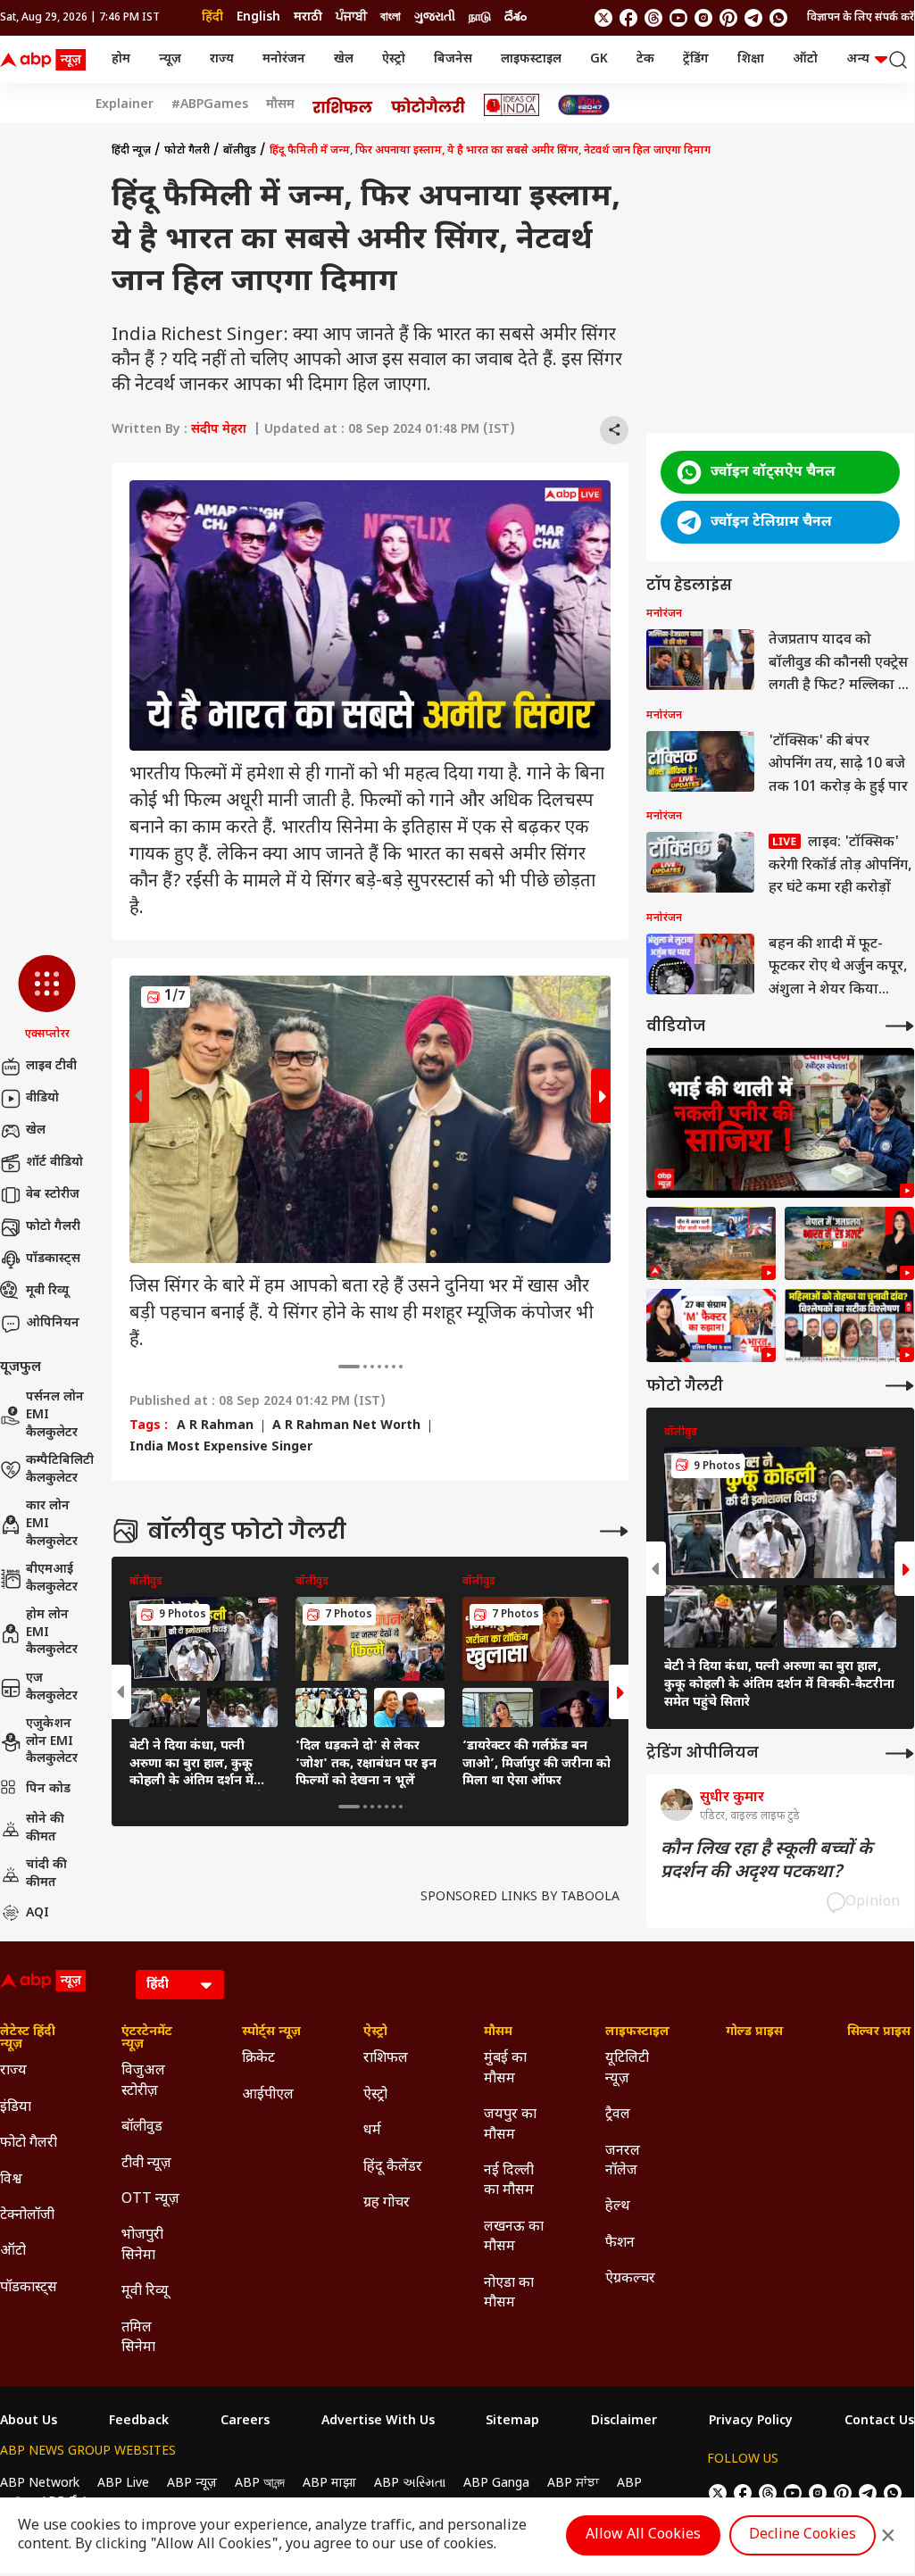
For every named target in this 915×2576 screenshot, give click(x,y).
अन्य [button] (858, 59)
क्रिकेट (258, 2059)
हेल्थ (618, 2207)
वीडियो (42, 1098)
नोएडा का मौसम (509, 2293)
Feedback (139, 2422)
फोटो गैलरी (53, 1227)
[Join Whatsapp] (778, 18)
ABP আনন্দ (260, 2484)
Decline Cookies (803, 2535)
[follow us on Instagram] (703, 18)
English (258, 17)
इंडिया (16, 2108)
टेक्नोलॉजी (27, 2216)
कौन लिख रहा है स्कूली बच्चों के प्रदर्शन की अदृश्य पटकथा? (766, 1861)
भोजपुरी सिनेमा (142, 2245)
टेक (645, 59)
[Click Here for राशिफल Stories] (343, 105)
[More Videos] (900, 1026)
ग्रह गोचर (387, 2203)
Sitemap (512, 2422)
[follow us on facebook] (628, 18)
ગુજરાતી (435, 17)
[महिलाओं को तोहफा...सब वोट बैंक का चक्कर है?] (711, 1325)
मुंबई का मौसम (505, 2069)
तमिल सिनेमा (138, 2338)
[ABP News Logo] (46, 60)
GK (599, 59)
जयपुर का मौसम (510, 2125)
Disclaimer (624, 2422)
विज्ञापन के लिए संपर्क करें (861, 18)
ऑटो (805, 59)
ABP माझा (329, 2484)
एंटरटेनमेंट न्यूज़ (147, 2039)
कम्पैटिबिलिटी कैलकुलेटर (60, 1470)
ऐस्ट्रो (394, 59)
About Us (29, 2422)
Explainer (125, 105)
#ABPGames (210, 105)
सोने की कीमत (45, 1828)
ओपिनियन (53, 1323)
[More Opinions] (900, 1753)
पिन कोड (48, 1789)
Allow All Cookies (643, 2535)
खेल (344, 59)
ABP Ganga (496, 2484)
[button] (47, 999)
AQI (37, 1913)
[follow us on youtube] (678, 18)
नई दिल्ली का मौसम (509, 2181)
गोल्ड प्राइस (754, 2032)
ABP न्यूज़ (192, 2484)
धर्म (372, 2131)
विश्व (11, 2180)
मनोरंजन (284, 59)
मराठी (308, 17)
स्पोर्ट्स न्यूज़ (271, 2032)
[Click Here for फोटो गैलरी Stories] (428, 105)
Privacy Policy (751, 2422)
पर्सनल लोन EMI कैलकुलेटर (55, 1415)
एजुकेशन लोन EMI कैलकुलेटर (52, 1741)
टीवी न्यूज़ (146, 2164)
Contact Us (879, 2422)
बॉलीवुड (240, 151)
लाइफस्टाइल (531, 59)
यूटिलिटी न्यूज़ (627, 2069)
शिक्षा (751, 59)
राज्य (222, 59)
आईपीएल (268, 2095)
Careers (245, 2422)
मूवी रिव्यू (47, 1291)
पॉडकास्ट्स (53, 1259)
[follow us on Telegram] (753, 18)
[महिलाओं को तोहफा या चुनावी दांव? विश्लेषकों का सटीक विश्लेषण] (849, 1325)
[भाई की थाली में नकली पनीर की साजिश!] (780, 1123)
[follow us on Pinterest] (728, 18)
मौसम (280, 105)
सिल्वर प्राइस (879, 2032)
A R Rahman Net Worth (346, 1426)
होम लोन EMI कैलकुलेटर (52, 1633)
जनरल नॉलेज (623, 2161)
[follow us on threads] (653, 18)
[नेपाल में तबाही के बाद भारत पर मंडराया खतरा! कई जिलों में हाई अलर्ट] (849, 1243)
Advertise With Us (378, 2422)
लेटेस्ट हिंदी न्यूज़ (28, 2039)
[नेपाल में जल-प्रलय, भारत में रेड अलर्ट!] (711, 1243)
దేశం (516, 17)
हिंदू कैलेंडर (393, 2168)
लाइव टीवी (51, 1066)
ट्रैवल (618, 2115)
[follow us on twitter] (603, 18)
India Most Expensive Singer (221, 1448)
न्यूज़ (170, 59)
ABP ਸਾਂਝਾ (573, 2484)
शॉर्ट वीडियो (54, 1163)
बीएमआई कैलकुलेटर (52, 1579)
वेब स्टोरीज (53, 1195)
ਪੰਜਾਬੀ (351, 17)
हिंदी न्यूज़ (131, 151)
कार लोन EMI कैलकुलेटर (52, 1524)
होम (121, 59)
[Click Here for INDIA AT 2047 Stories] (584, 105)
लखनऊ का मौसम (514, 2237)
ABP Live (123, 2484)
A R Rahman (215, 1426)
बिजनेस (453, 59)
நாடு (480, 17)
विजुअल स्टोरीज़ (143, 2081)
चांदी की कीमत (46, 1874)
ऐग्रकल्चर (630, 2279)
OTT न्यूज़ (150, 2200)
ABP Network (40, 2484)
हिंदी (212, 17)
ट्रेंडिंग (696, 59)
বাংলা (391, 17)
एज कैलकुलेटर (52, 1687)
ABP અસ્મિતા (410, 2484)
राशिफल (386, 2059)
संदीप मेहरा (219, 430)
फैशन (620, 2244)
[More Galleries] (614, 1531)
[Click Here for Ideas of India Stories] (512, 105)
